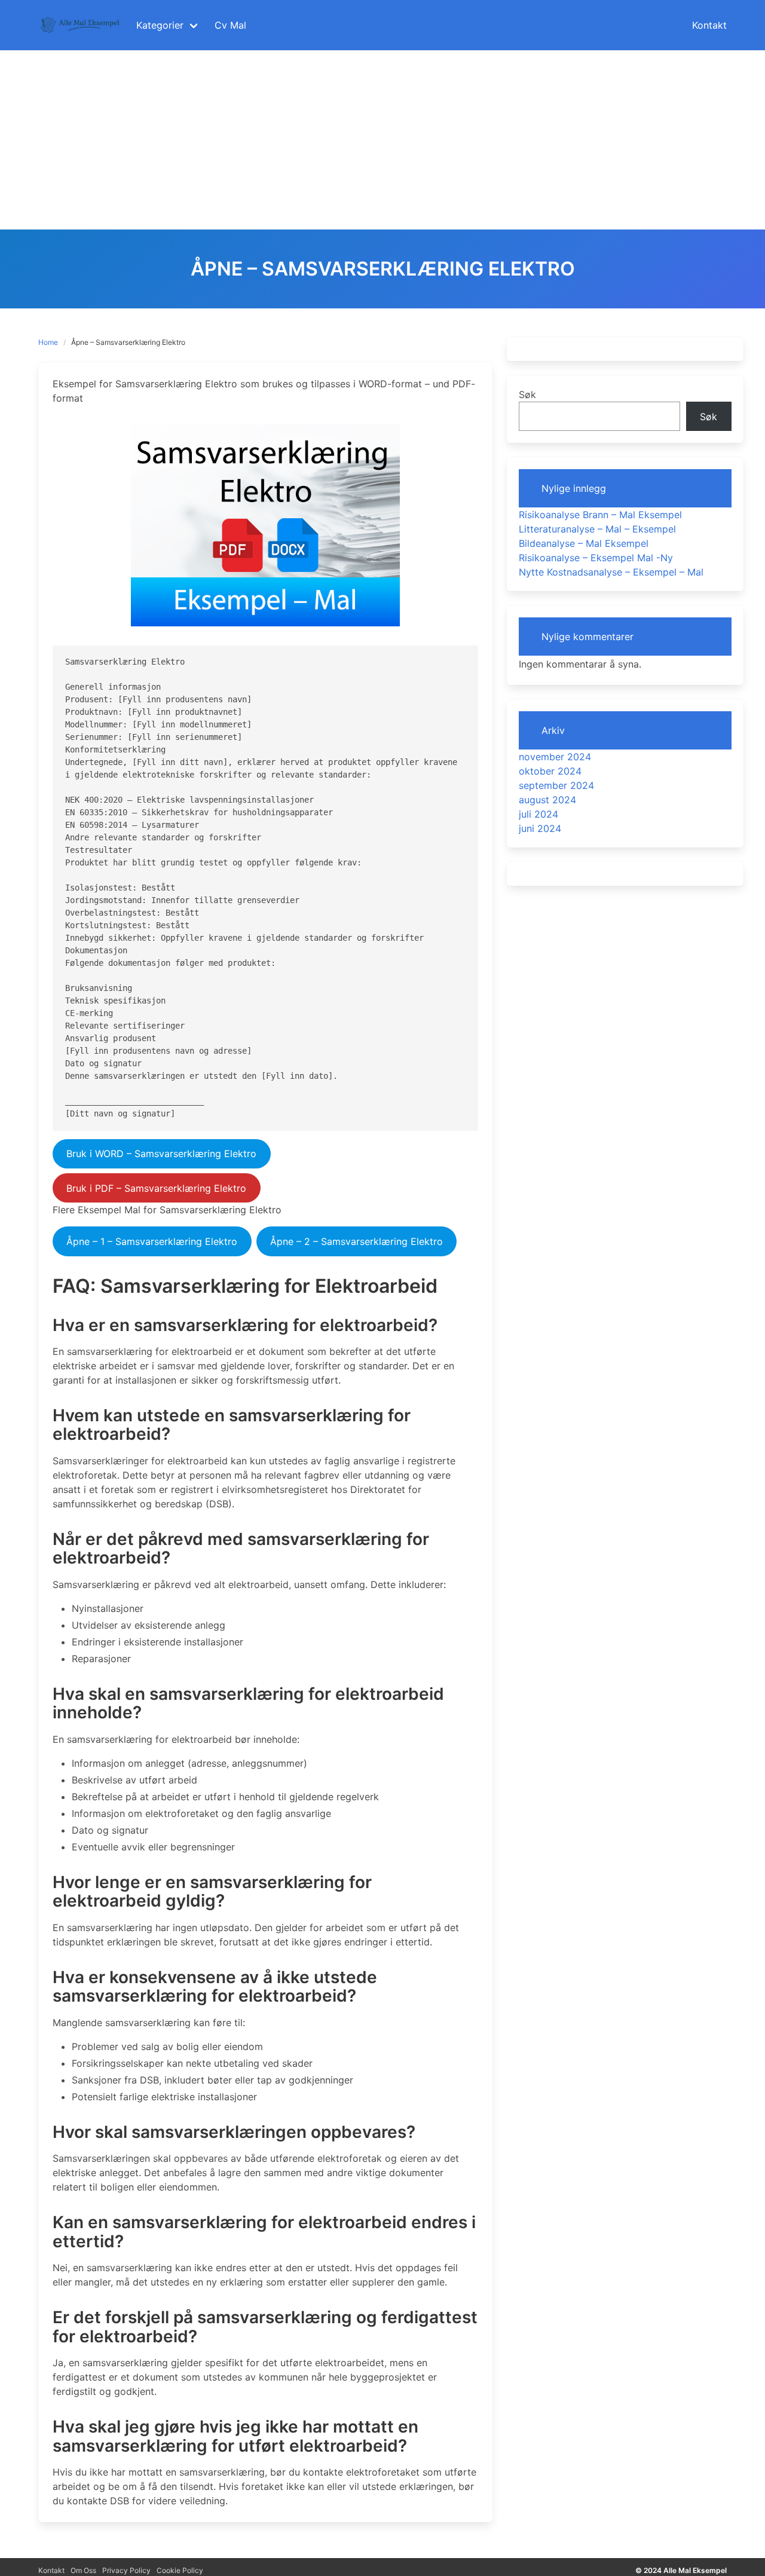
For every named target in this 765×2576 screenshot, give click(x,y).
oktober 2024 (550, 771)
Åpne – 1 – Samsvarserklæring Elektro (152, 1241)
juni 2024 (540, 828)
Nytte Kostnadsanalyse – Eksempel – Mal (611, 572)
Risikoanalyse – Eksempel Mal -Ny (596, 558)
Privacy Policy (126, 2570)
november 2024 (555, 757)
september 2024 (556, 785)
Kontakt (51, 2570)
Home (48, 342)
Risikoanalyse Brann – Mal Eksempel (600, 515)
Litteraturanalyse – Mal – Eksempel (597, 529)
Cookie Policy (180, 2570)
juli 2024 (538, 814)
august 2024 (547, 800)
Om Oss (83, 2570)
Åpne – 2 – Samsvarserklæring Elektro (357, 1241)
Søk (527, 394)
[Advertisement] (382, 140)
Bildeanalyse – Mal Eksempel (584, 543)
